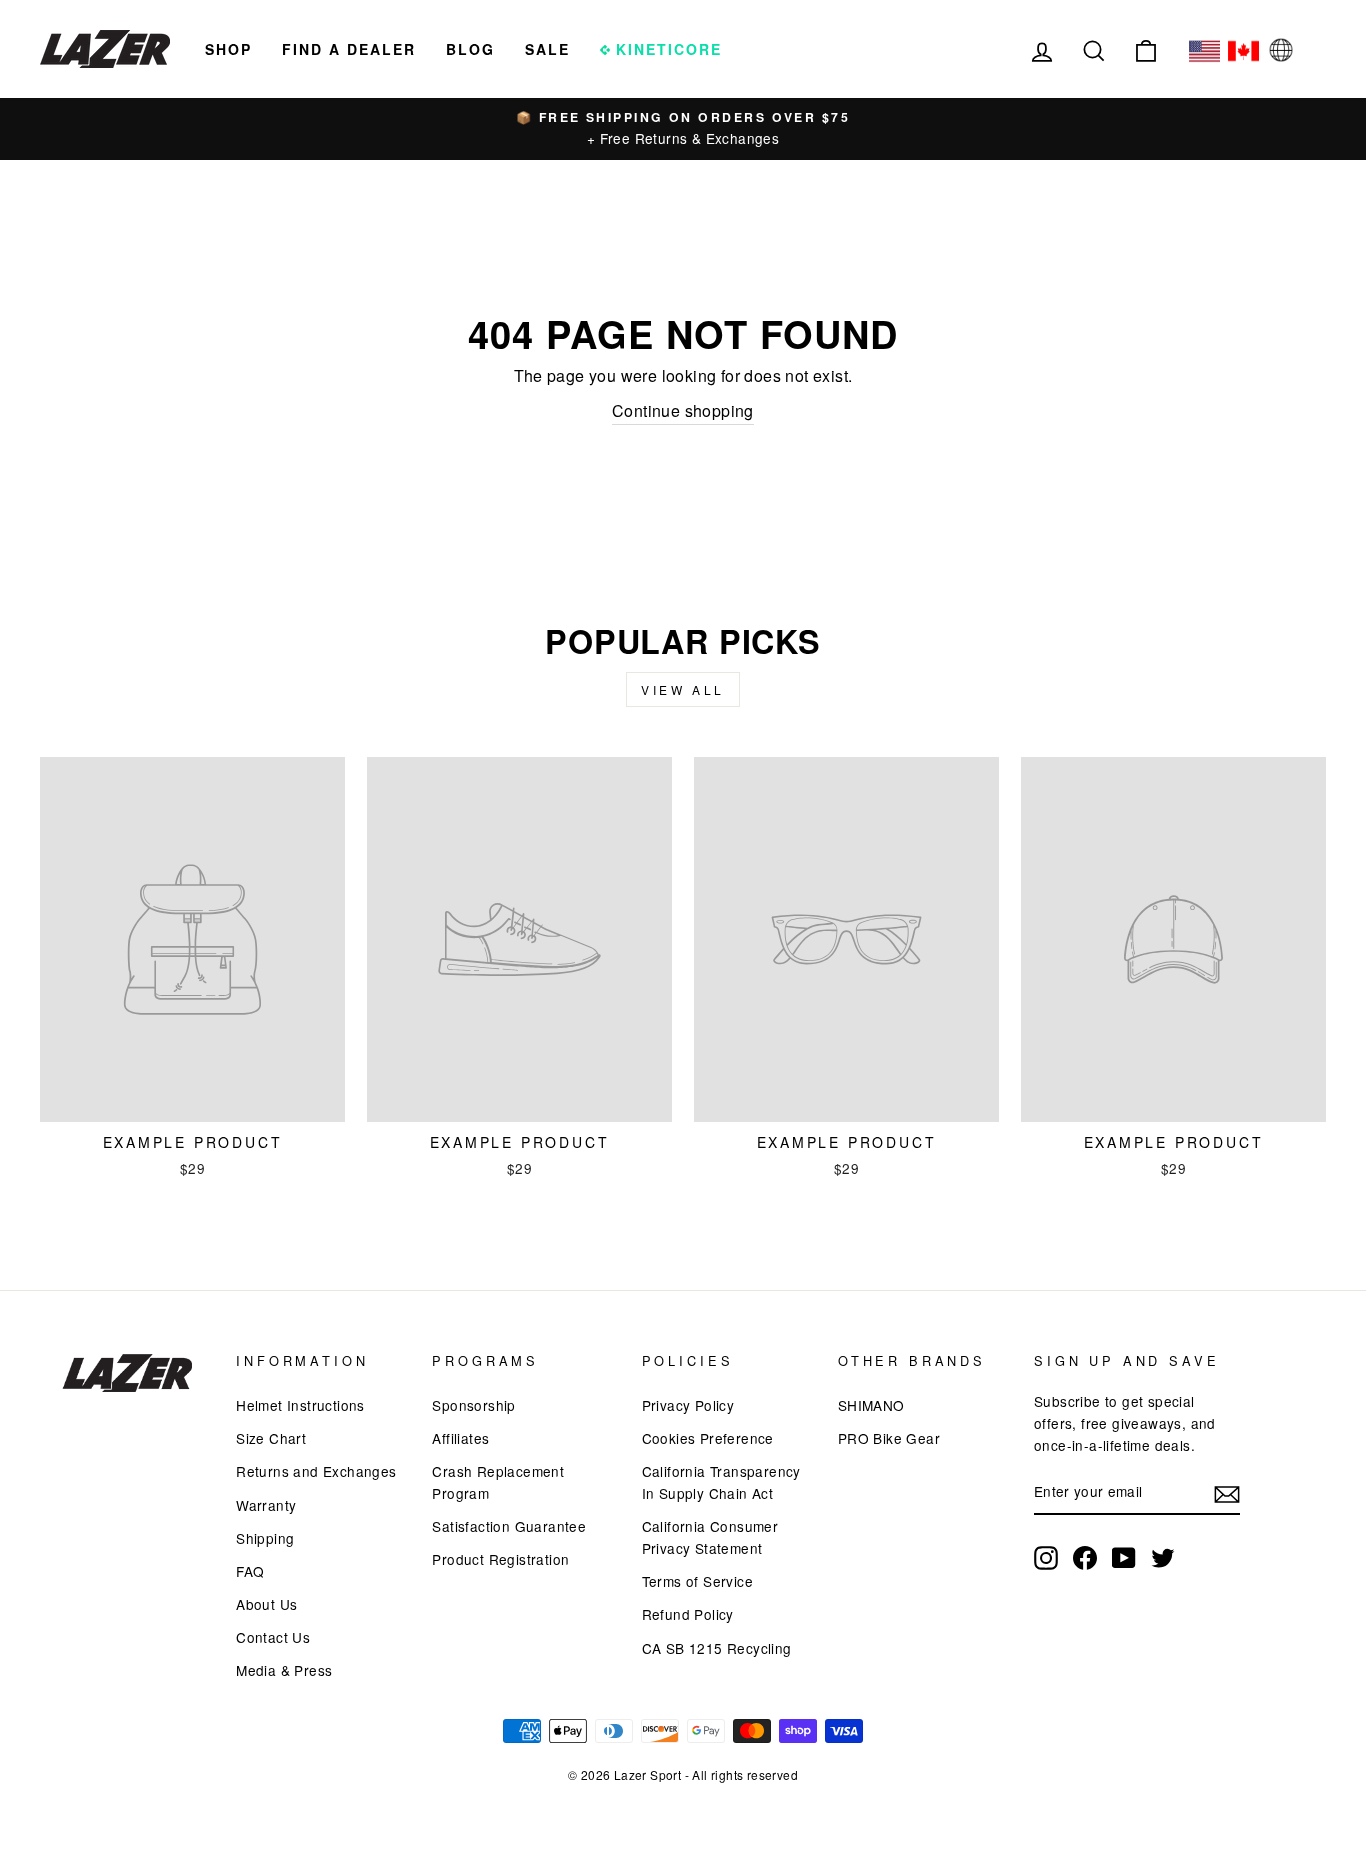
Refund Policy (688, 1614)
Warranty (266, 1505)
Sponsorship (473, 1405)
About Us (266, 1604)
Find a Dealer (349, 49)
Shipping (265, 1538)
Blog (470, 49)
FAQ (250, 1571)
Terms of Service (697, 1581)
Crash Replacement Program (498, 1482)
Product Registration (500, 1559)
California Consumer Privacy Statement (710, 1537)
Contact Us (273, 1637)
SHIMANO (871, 1405)
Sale (547, 49)
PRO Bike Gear (889, 1438)
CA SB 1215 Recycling (717, 1648)
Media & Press (284, 1670)
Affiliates (460, 1438)
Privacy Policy (688, 1405)
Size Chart (271, 1438)
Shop (228, 49)
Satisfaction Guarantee (509, 1526)
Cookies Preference (708, 1438)
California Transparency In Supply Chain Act (721, 1482)
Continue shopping (683, 410)
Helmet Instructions (300, 1405)
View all (683, 689)
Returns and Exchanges (316, 1471)
